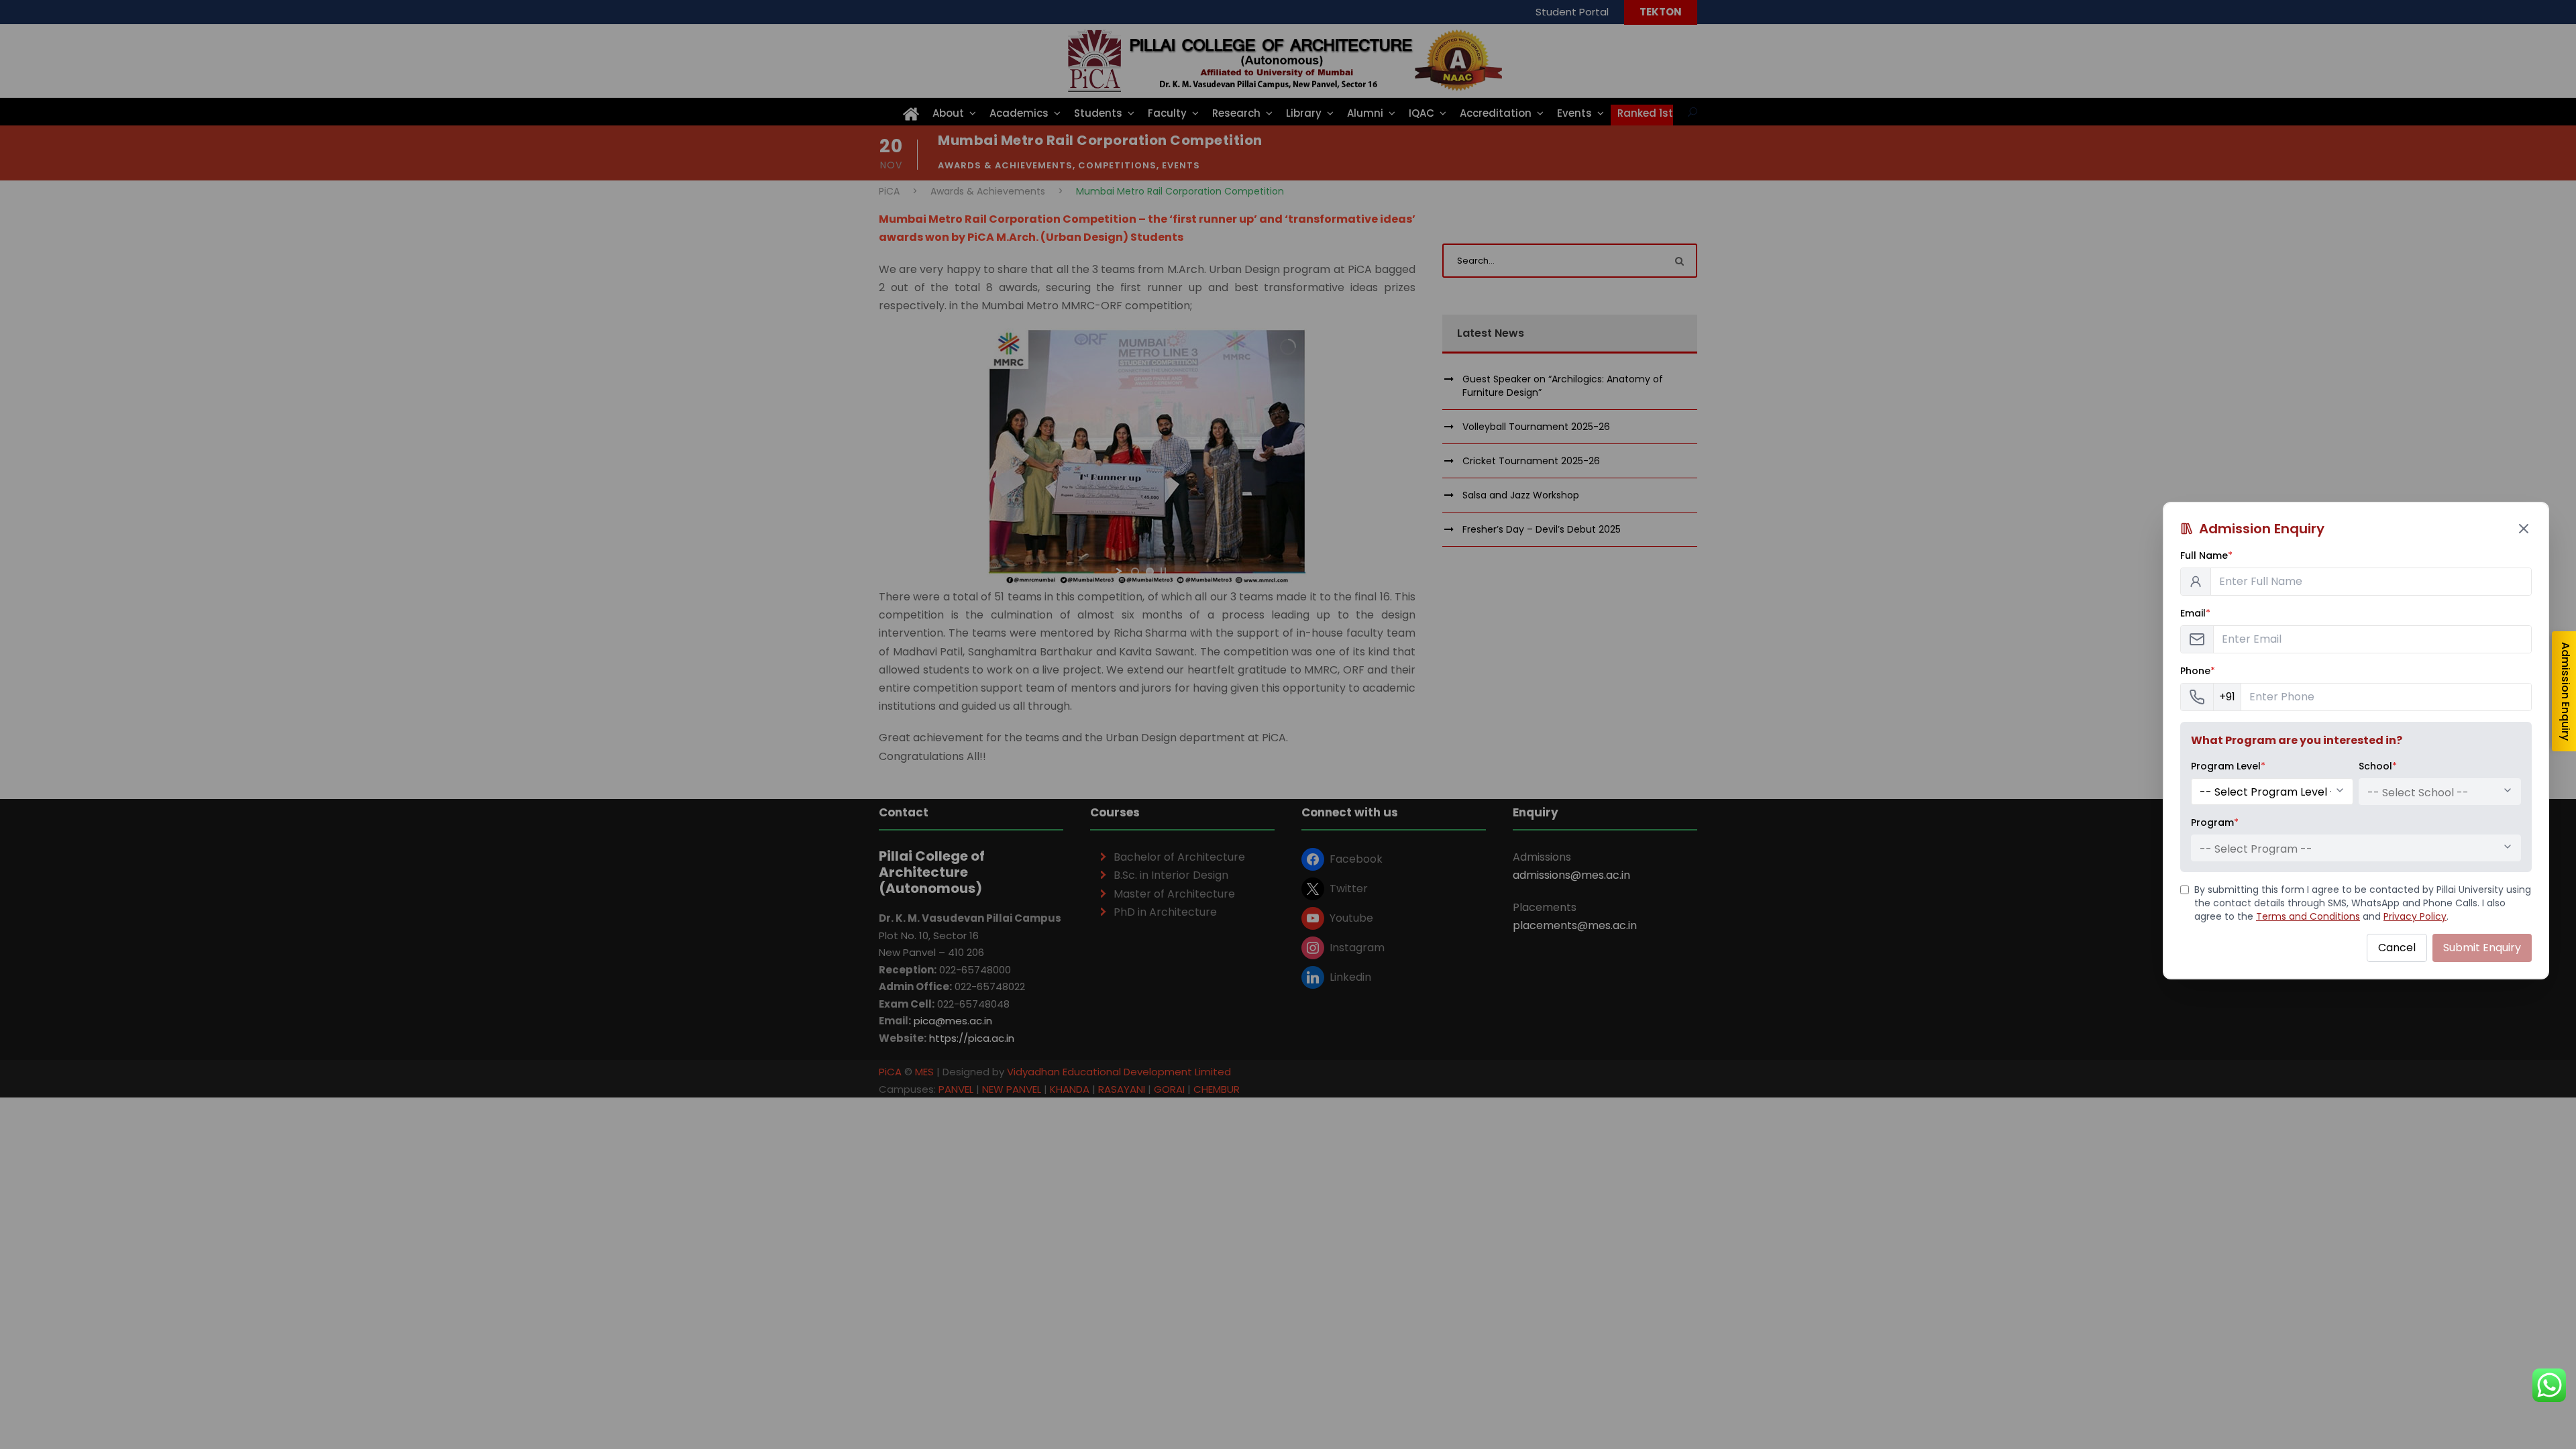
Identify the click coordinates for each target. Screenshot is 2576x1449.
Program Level (2228, 766)
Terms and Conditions (2308, 916)
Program (2215, 822)
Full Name (2206, 555)
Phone (2198, 671)
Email (2195, 613)
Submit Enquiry (2482, 948)
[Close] (2524, 529)
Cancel (2397, 948)
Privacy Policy (2415, 916)
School (2378, 766)
